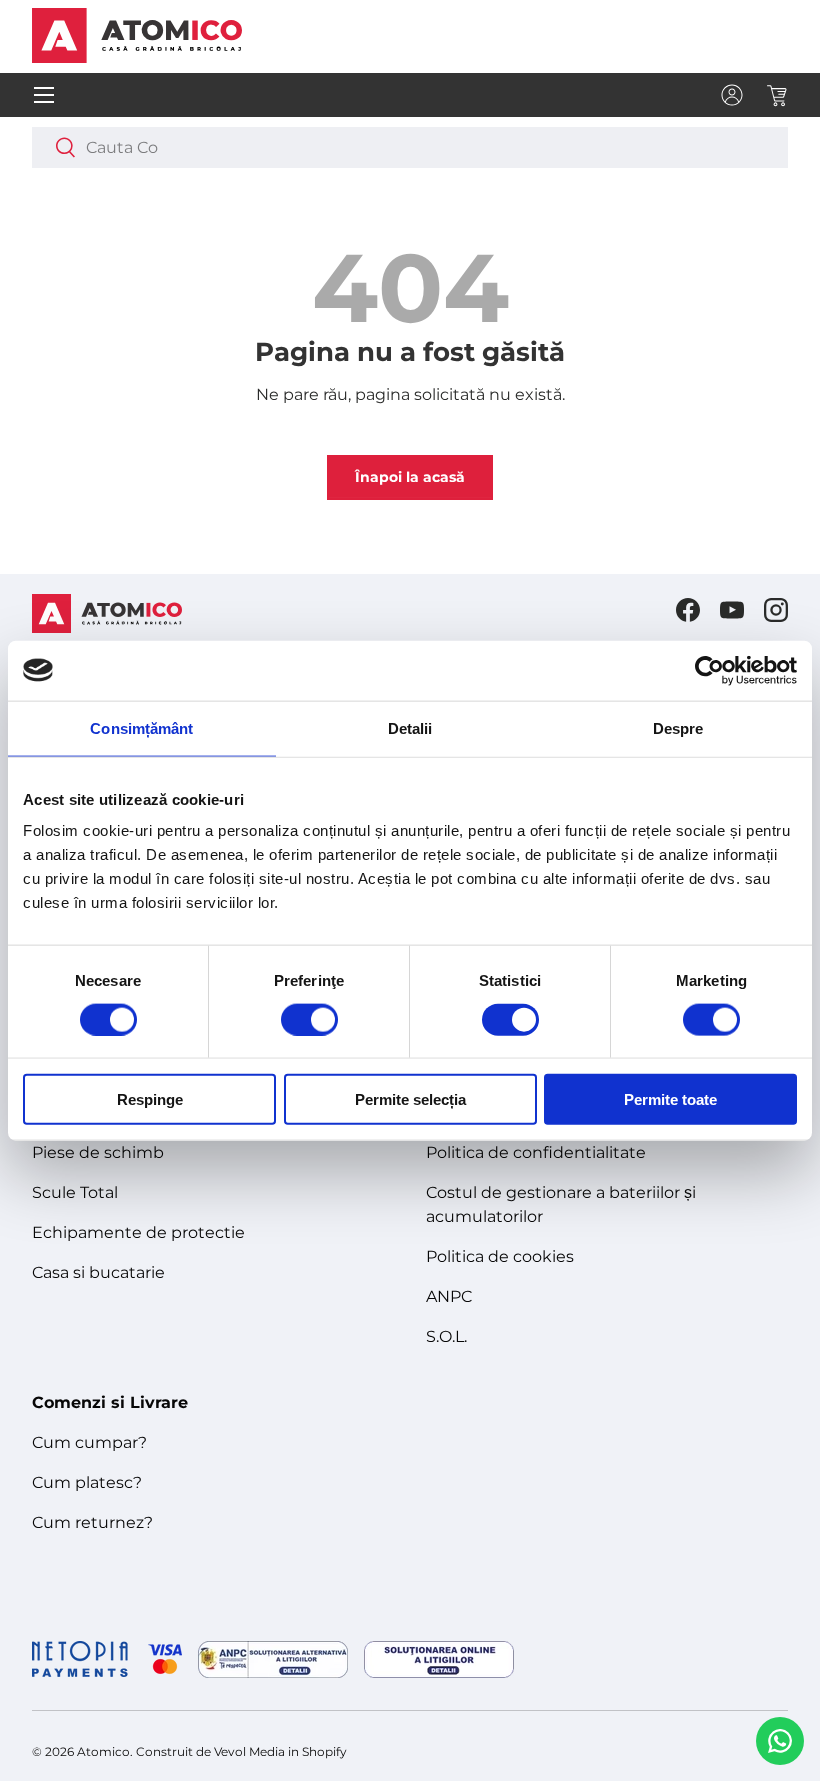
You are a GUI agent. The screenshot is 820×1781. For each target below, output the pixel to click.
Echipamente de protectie (138, 1232)
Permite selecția (410, 1099)
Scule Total (75, 1192)
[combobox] (410, 147)
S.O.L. (446, 1336)
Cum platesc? (87, 1482)
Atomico (103, 1751)
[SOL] (439, 1659)
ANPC (449, 1296)
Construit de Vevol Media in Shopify (241, 1751)
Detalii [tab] (410, 727)
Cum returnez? (92, 1522)
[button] (776, 95)
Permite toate (670, 1099)
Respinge (150, 1099)
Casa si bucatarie (98, 1272)
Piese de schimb (98, 1152)
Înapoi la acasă (410, 477)
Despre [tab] (678, 727)
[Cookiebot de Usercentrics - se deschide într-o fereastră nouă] (709, 670)
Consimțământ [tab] (141, 727)
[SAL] (273, 1659)
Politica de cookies (500, 1256)
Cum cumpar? (89, 1442)
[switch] (309, 1019)
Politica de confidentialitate (536, 1152)
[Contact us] (780, 1741)
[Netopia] (107, 1659)
